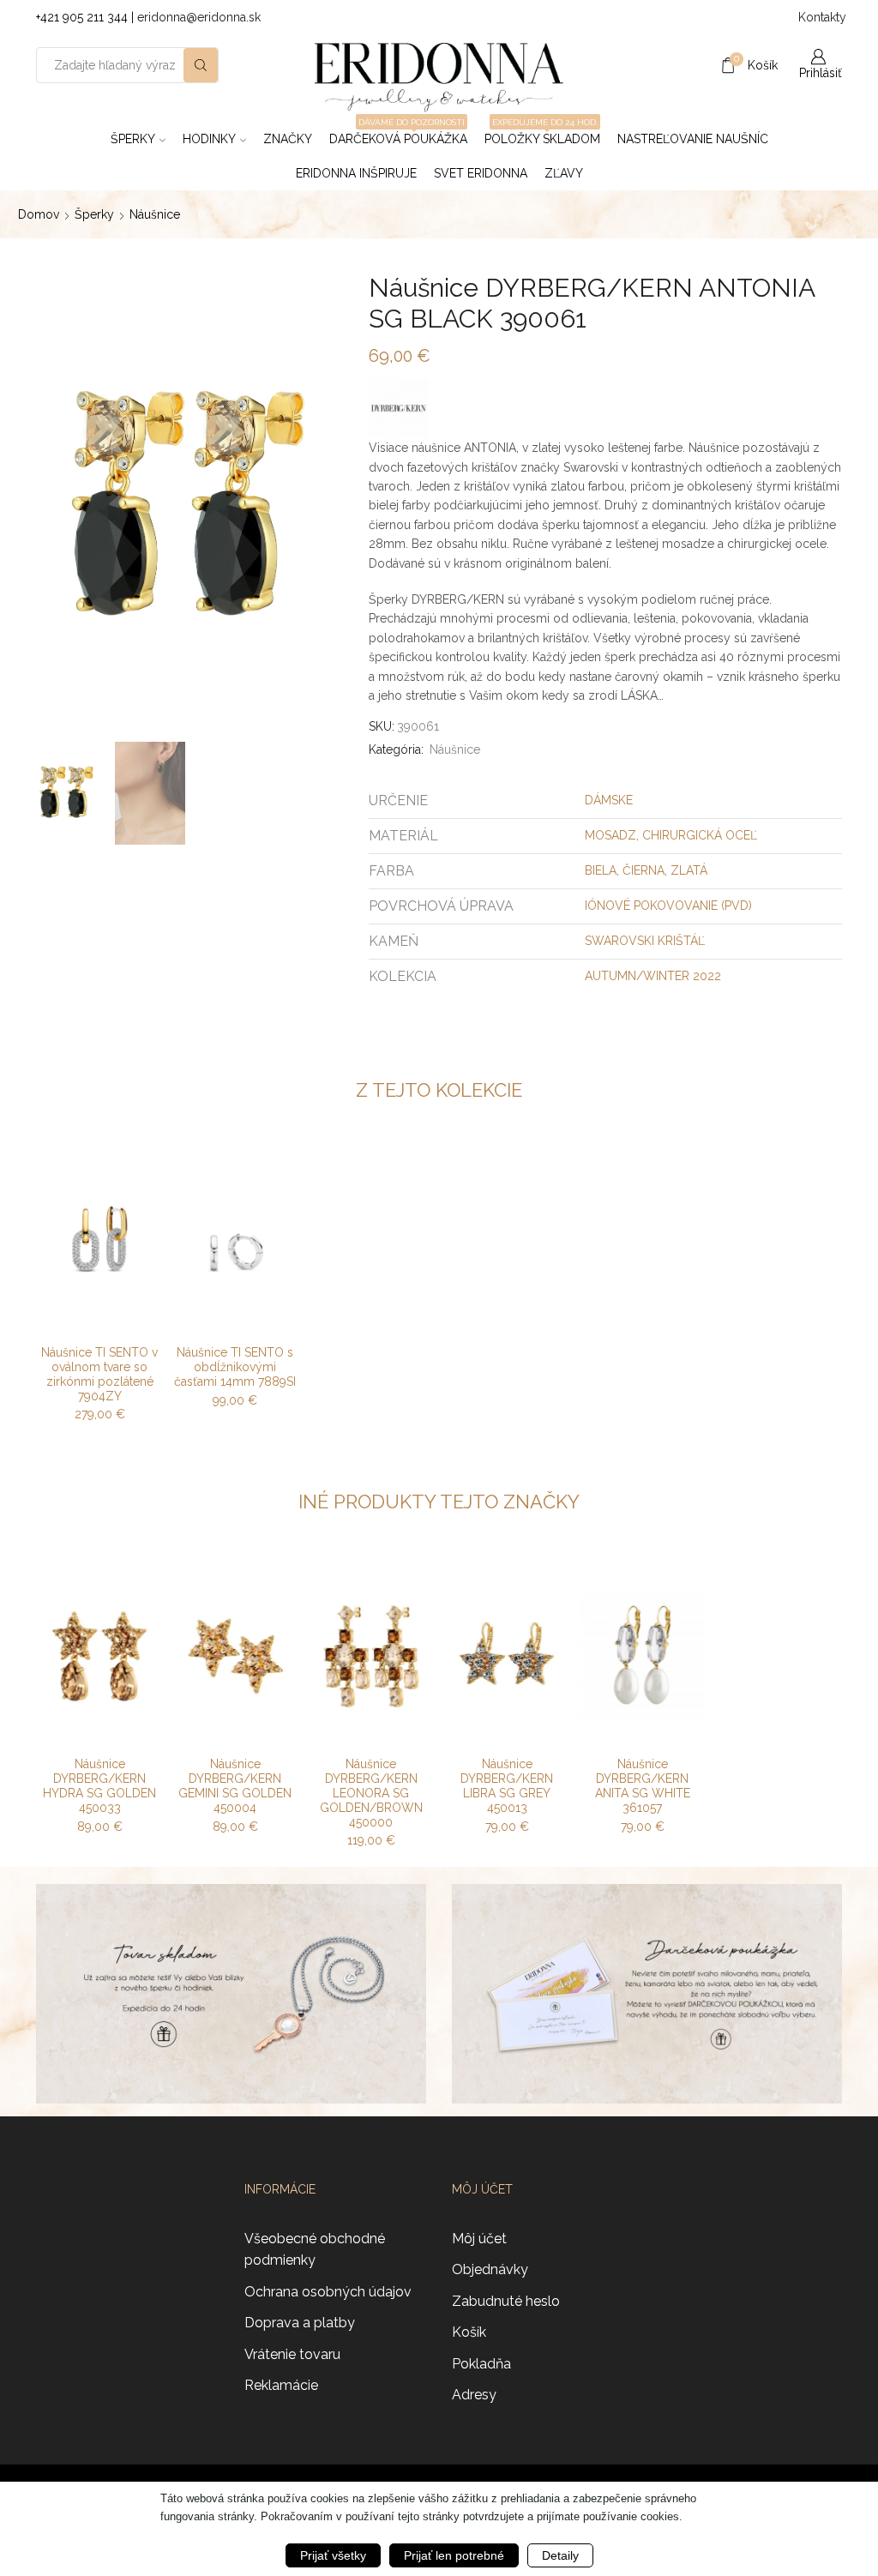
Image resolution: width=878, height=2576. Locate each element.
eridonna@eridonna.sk (199, 17)
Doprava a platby (300, 2323)
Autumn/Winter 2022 (653, 976)
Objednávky (490, 2269)
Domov (39, 214)
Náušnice (155, 214)
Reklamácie (281, 2385)
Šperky (133, 139)
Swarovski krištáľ (645, 941)
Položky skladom (542, 134)
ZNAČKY (288, 139)
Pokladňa (481, 2364)
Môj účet (479, 2239)
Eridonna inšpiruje (356, 173)
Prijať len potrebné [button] (454, 2555)
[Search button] (201, 65)
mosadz (610, 835)
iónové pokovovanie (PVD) (668, 906)
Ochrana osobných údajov (328, 2292)
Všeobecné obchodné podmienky (315, 2250)
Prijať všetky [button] (333, 2555)
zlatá (689, 870)
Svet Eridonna (481, 173)
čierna (643, 870)
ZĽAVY (564, 173)
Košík (469, 2332)
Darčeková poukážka (398, 134)
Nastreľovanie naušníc (693, 139)
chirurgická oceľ (700, 835)
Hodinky (209, 139)
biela (601, 870)
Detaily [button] (560, 2555)
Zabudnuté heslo (506, 2301)
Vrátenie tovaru (292, 2354)
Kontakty (820, 17)
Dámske (609, 800)
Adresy (474, 2395)
